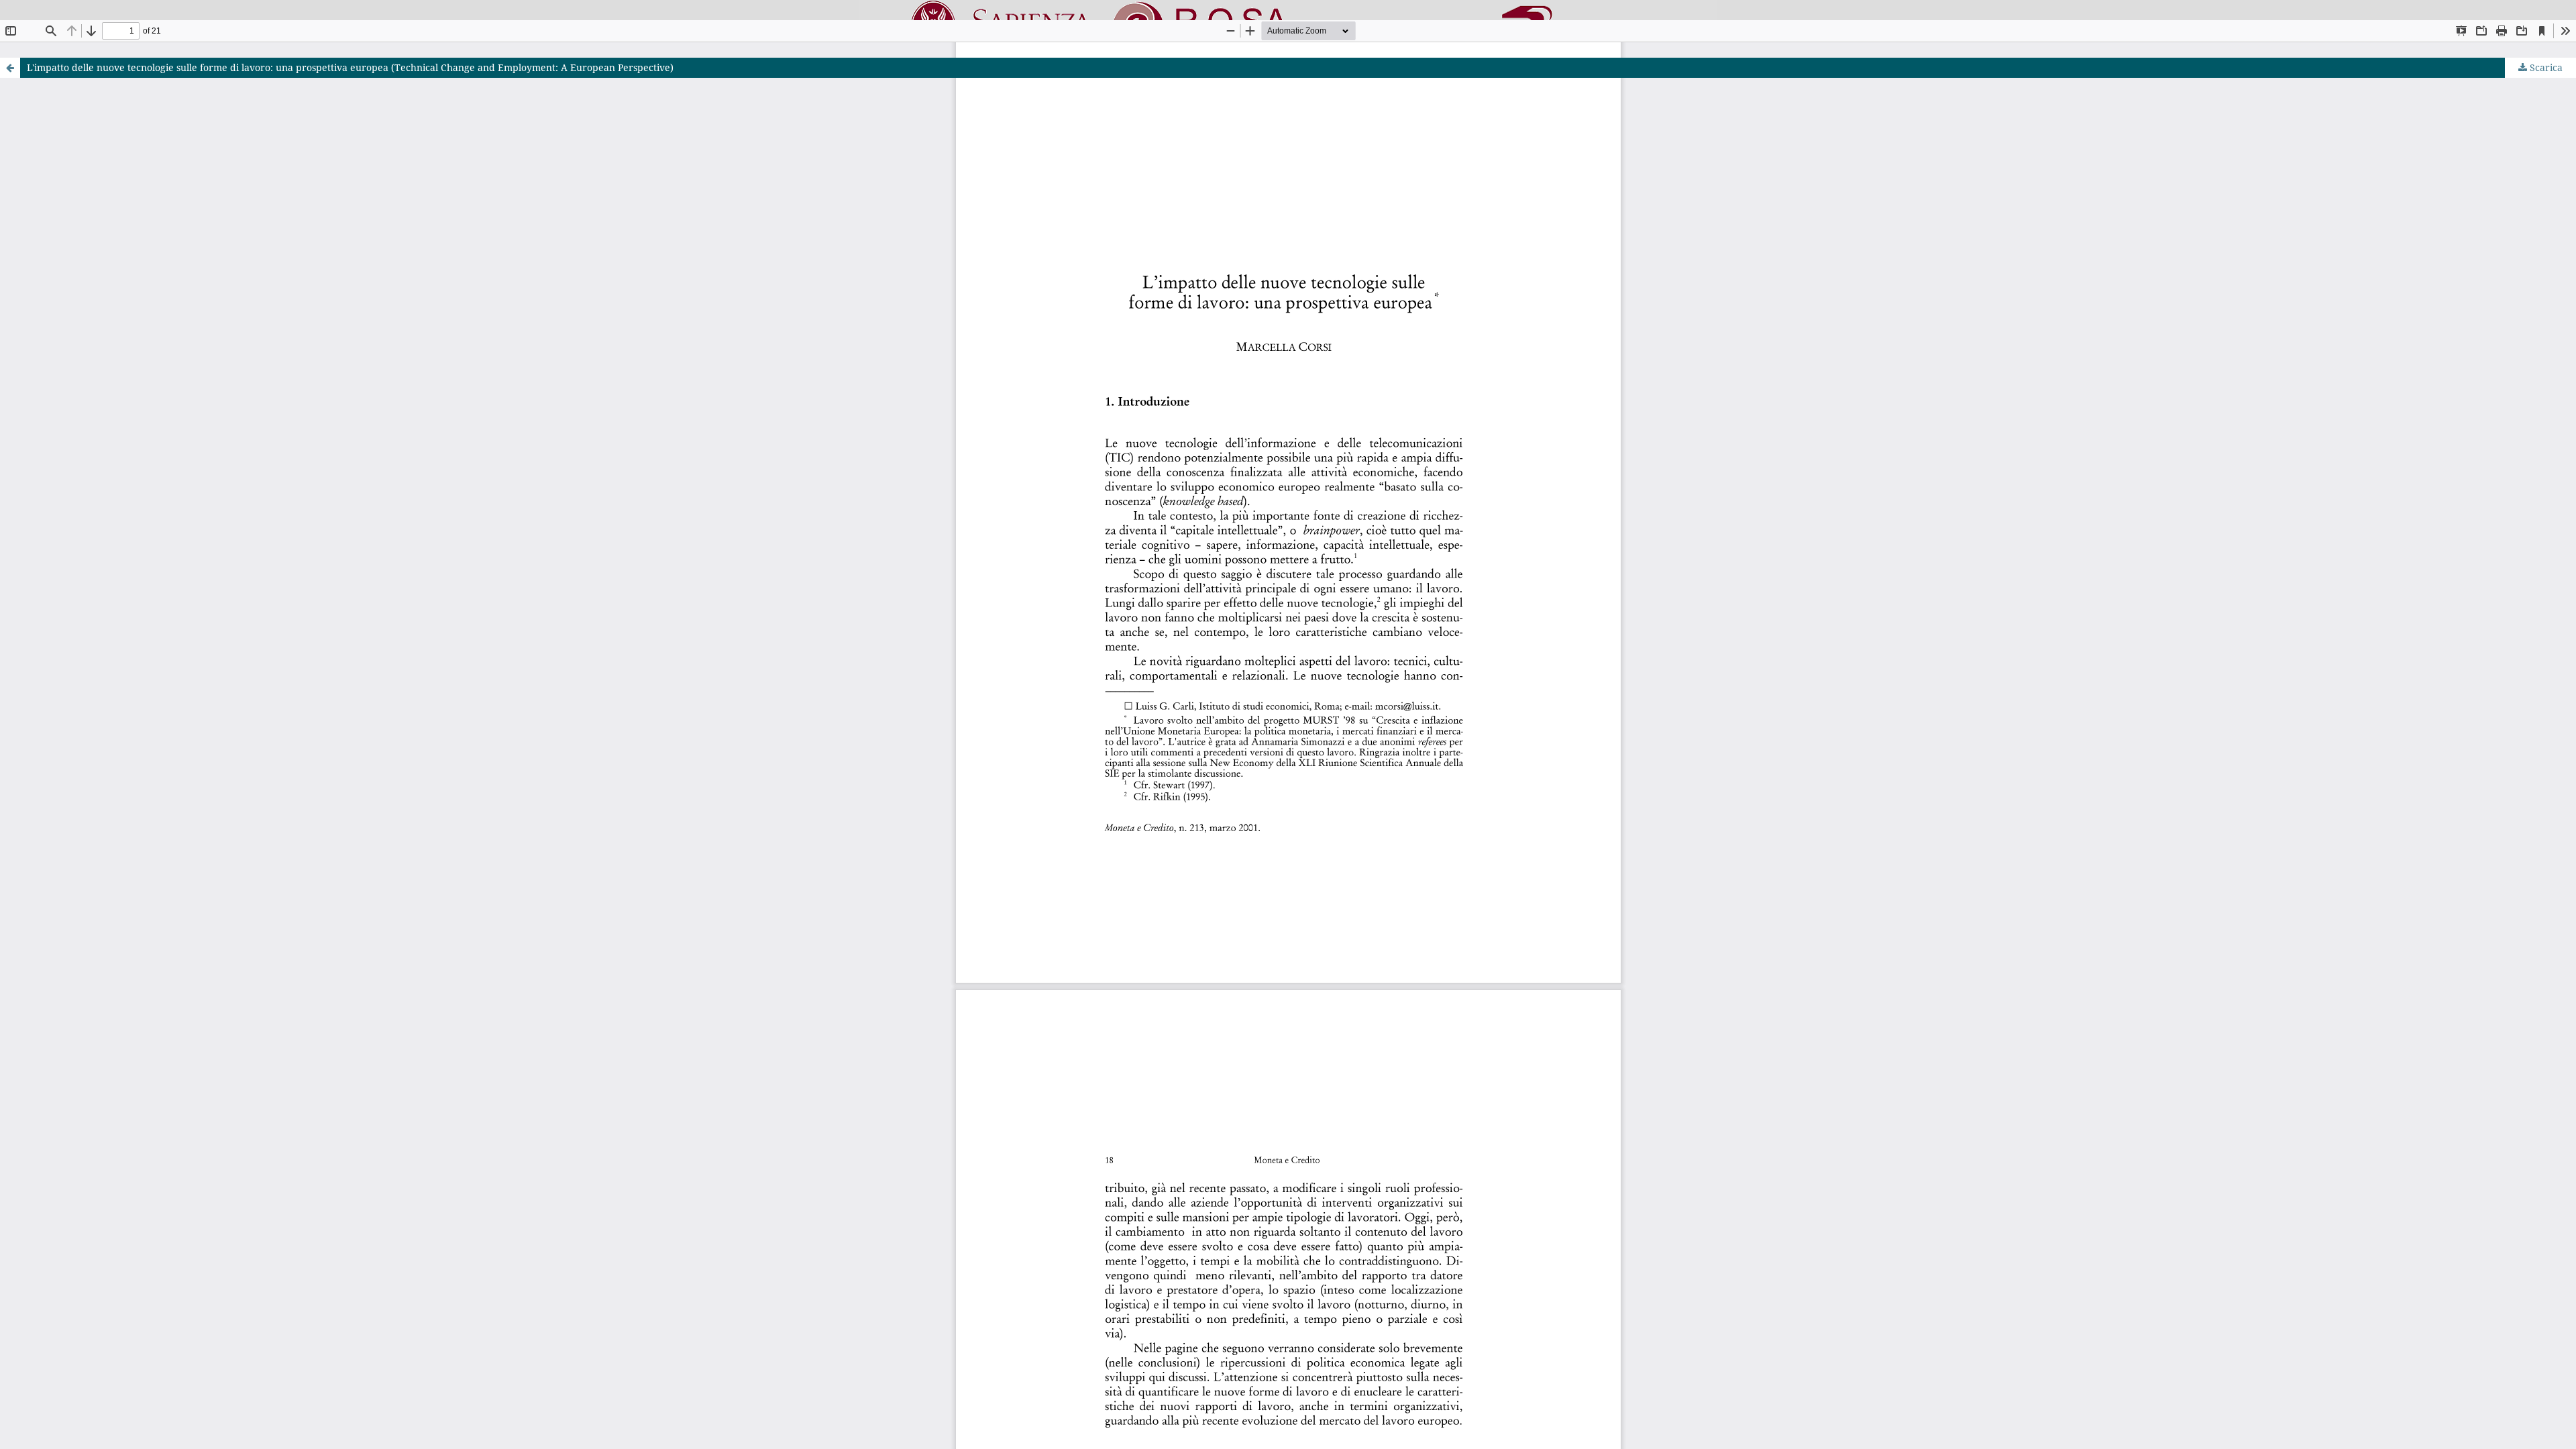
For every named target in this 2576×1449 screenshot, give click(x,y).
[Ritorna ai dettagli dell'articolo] (10, 68)
